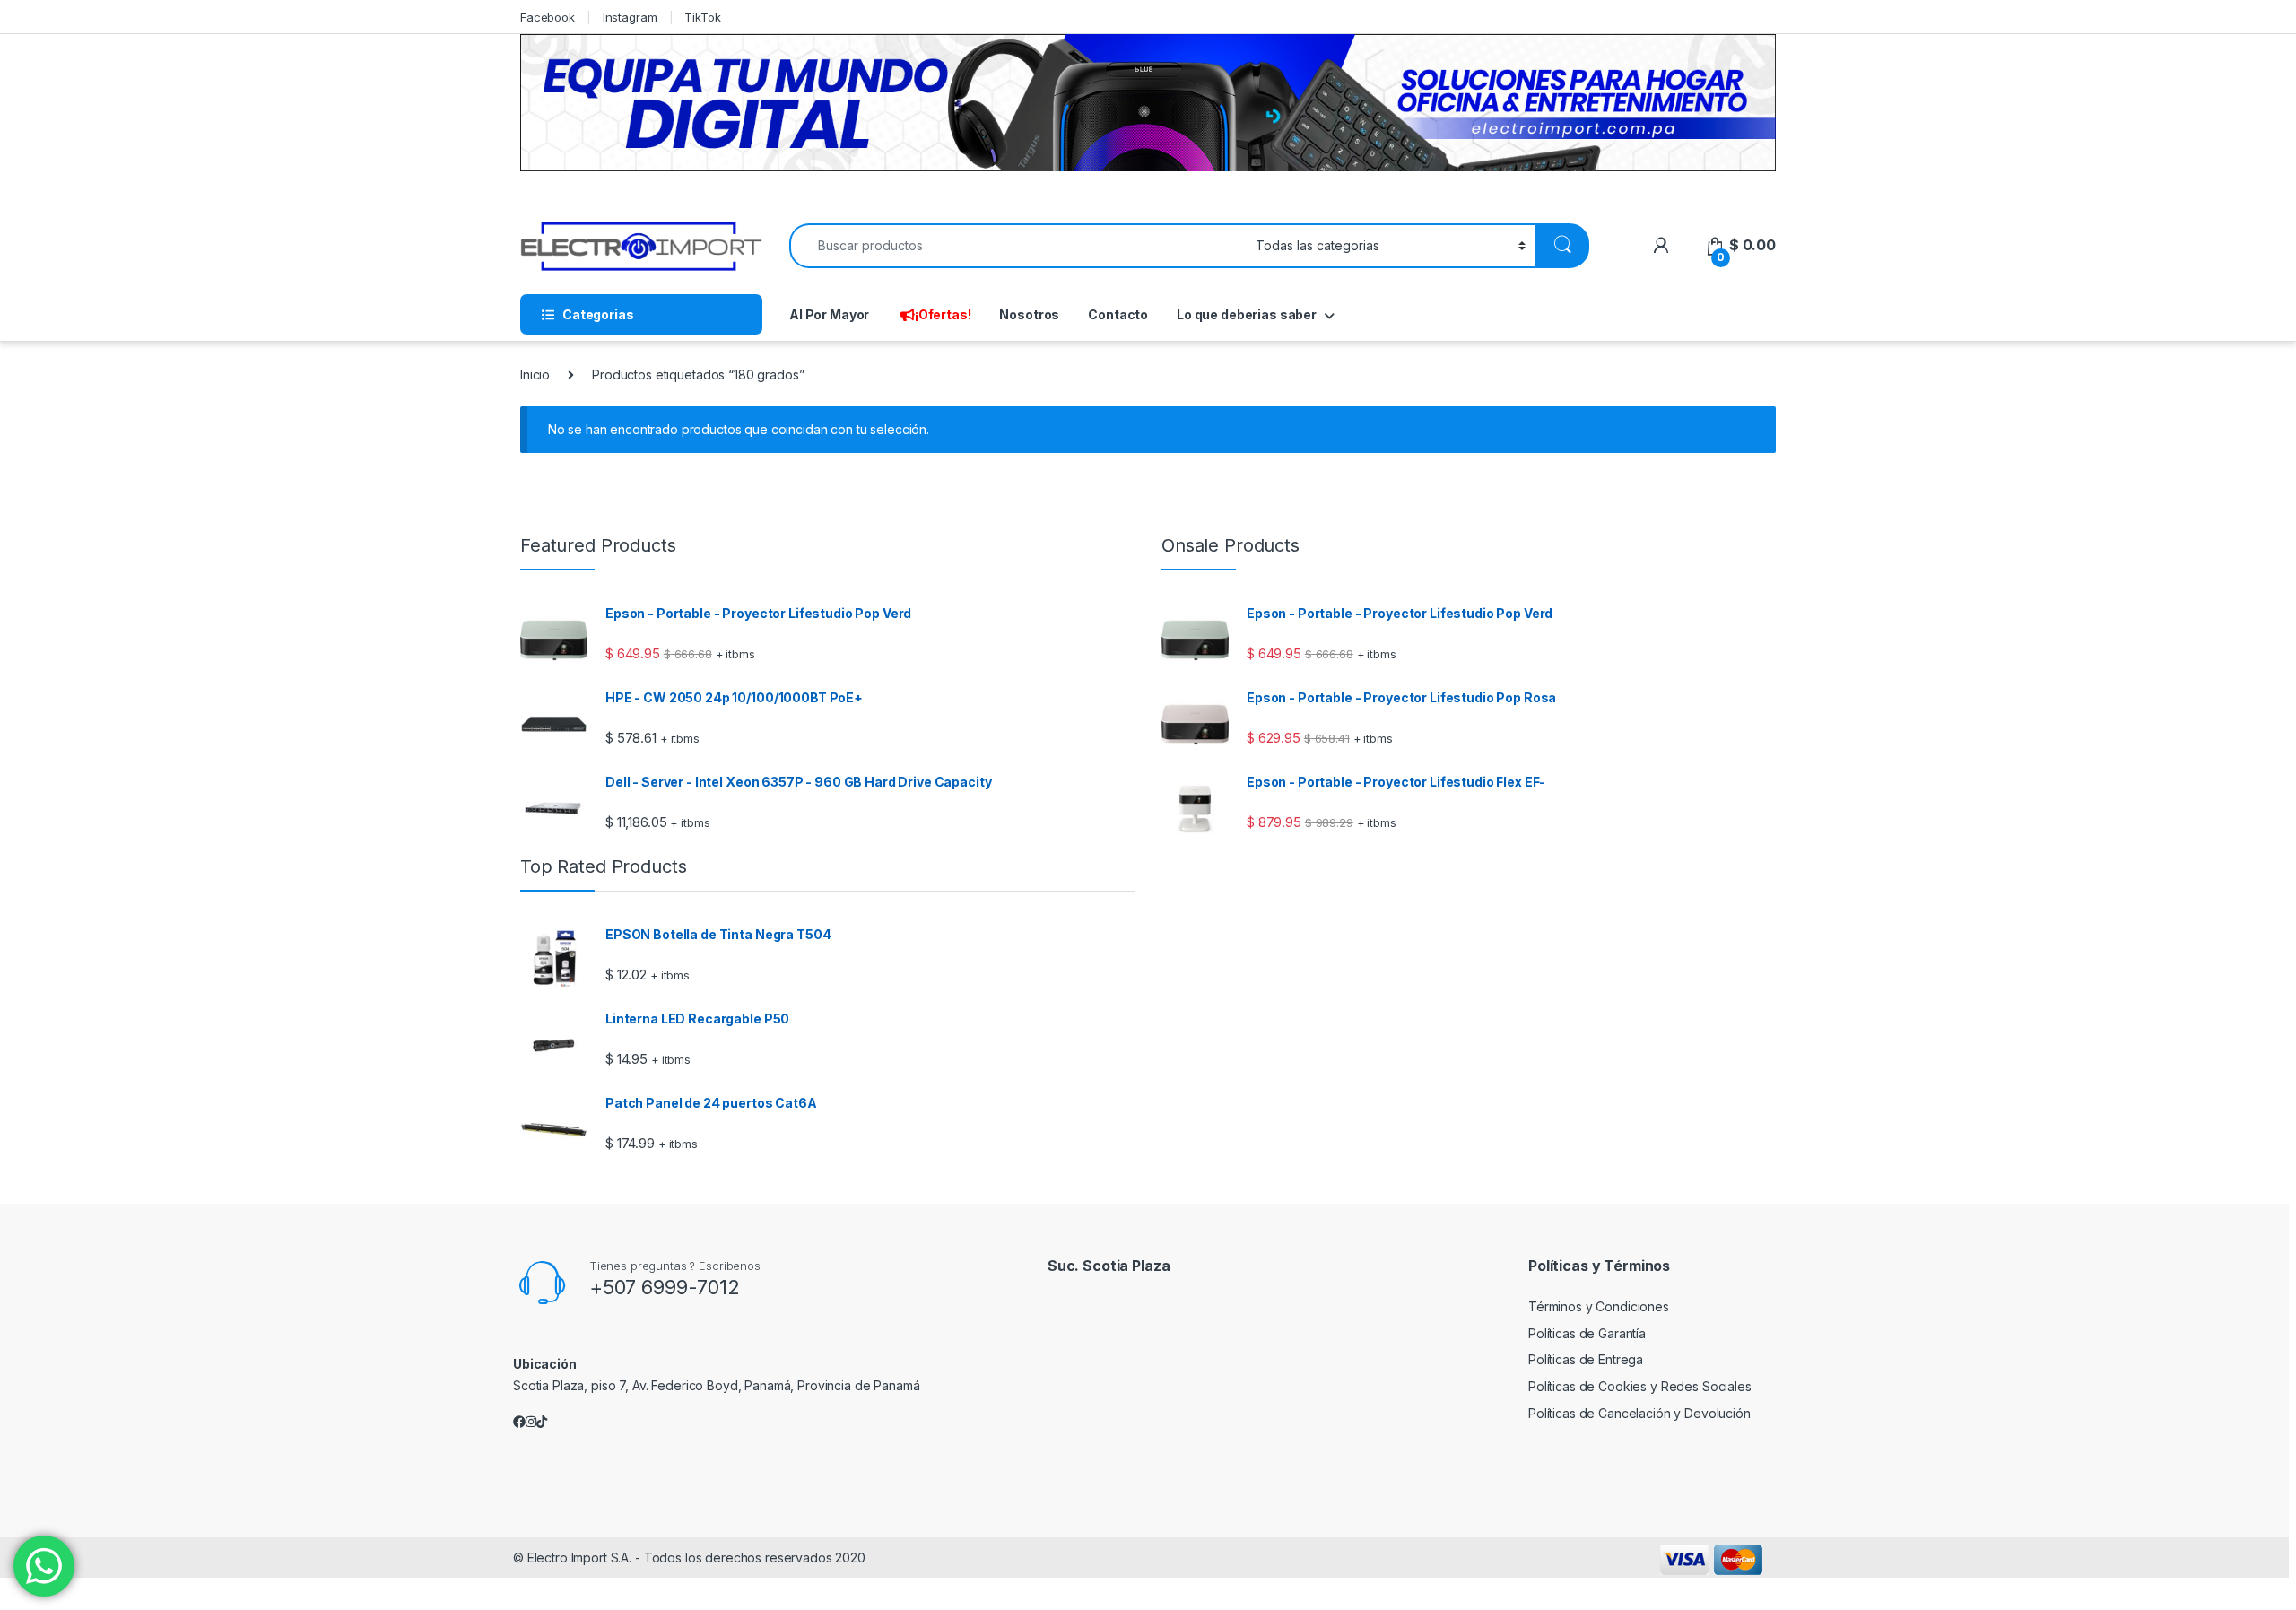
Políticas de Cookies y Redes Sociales (1640, 1386)
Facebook (548, 17)
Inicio (535, 374)
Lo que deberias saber (1247, 314)
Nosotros (1029, 314)
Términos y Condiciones (1599, 1306)
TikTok (702, 17)
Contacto (1118, 314)
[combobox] (1018, 246)
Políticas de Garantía (1587, 1333)
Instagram (630, 17)
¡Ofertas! (943, 314)
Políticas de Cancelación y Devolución (1639, 1413)
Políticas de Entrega (1586, 1359)
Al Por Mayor (829, 314)
